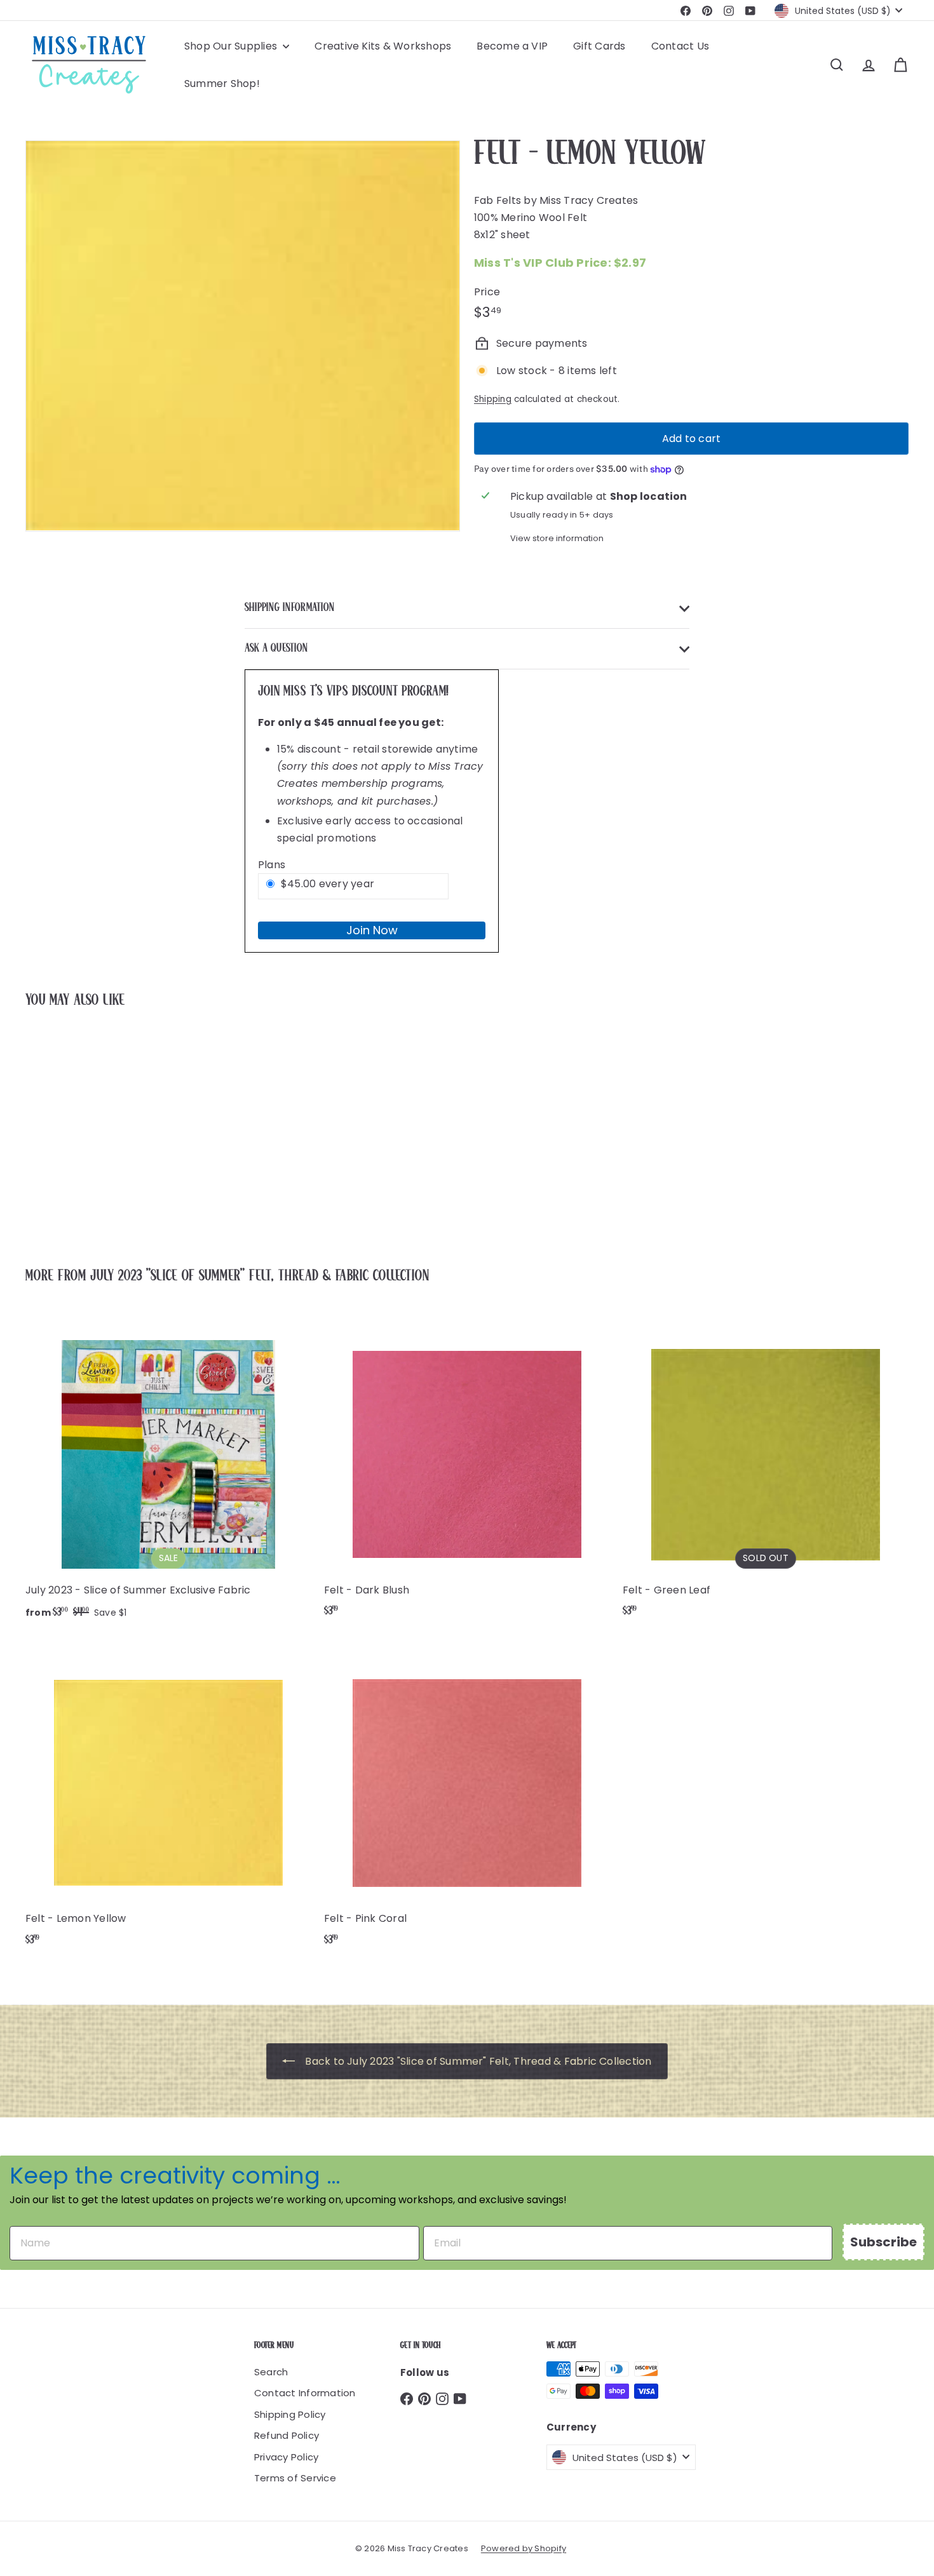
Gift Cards (599, 46)
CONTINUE (822, 1290)
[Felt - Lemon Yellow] (94, 1129)
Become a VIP (512, 46)
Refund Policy (287, 2435)
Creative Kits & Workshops (383, 46)
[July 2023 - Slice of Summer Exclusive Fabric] (168, 1472)
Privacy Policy (286, 2457)
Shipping (493, 399)
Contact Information (305, 2393)
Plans (272, 865)
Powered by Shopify (524, 2548)
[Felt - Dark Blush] (467, 1472)
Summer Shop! (222, 84)
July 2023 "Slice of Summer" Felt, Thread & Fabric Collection (260, 1276)
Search (271, 2372)
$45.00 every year (328, 884)
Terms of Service (295, 2478)
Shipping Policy (290, 2414)
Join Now (372, 930)
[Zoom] (243, 336)
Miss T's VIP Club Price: (560, 263)
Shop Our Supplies (232, 46)
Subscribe (883, 2242)
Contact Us (680, 46)
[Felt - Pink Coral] (467, 1800)
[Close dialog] (912, 1124)
